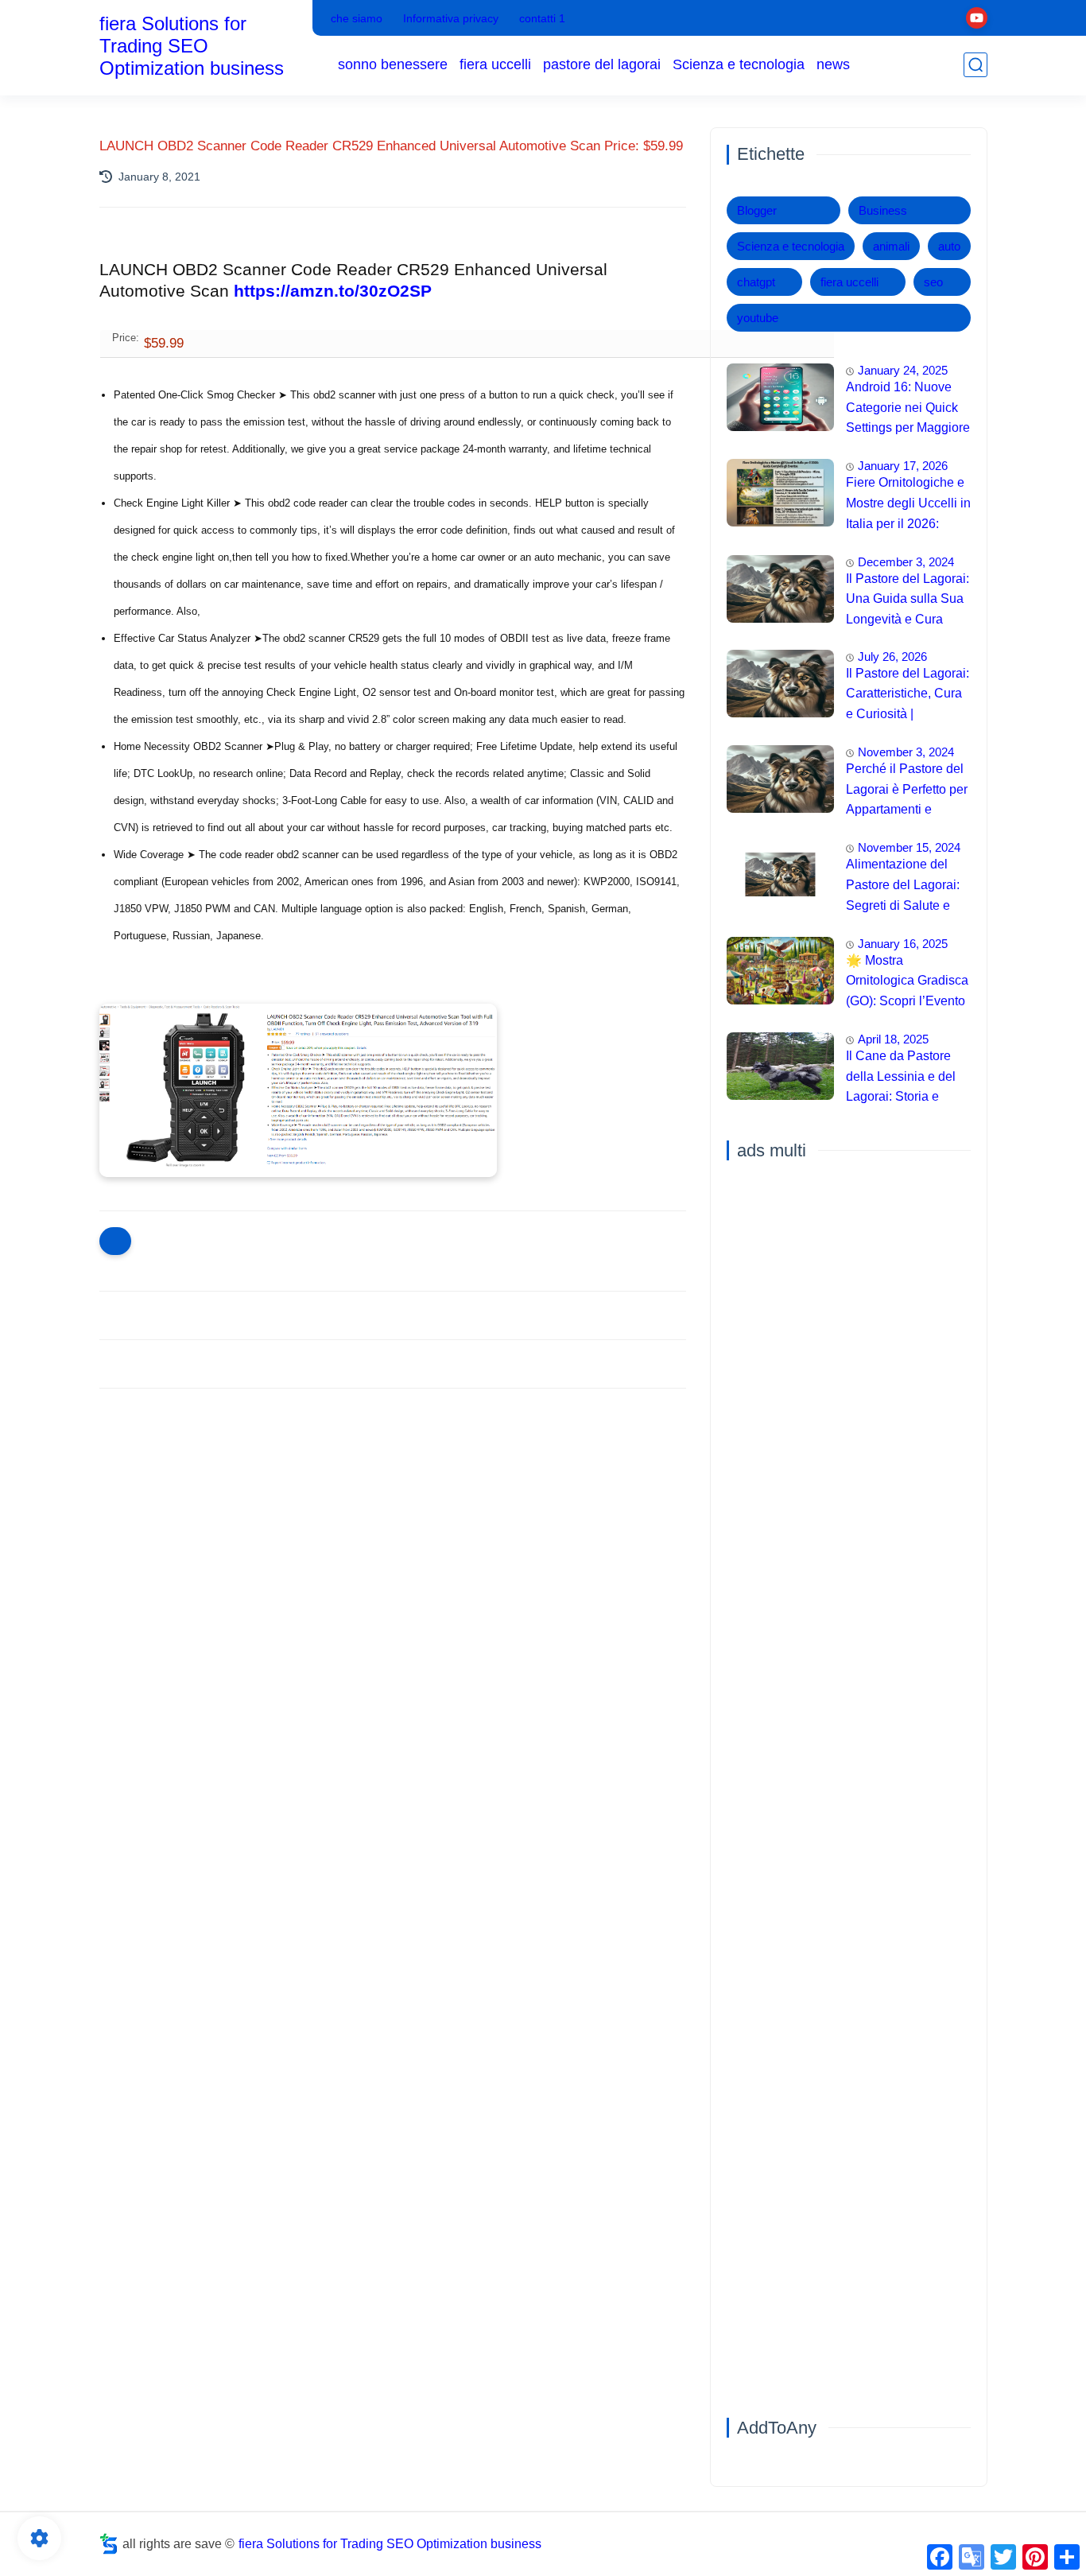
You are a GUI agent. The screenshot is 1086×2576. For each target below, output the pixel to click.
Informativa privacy (451, 18)
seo (933, 282)
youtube (758, 318)
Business (883, 210)
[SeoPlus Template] (109, 2544)
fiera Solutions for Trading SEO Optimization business (192, 46)
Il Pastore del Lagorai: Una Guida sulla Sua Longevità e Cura (908, 599)
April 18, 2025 (893, 1039)
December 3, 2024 (906, 562)
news (833, 64)
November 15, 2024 (909, 847)
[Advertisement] (393, 1524)
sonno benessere (393, 64)
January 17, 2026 (903, 466)
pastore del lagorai (602, 64)
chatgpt (756, 282)
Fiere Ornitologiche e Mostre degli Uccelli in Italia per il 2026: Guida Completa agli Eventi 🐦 (908, 505)
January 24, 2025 (903, 370)
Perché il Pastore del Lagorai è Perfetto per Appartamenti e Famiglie (907, 791)
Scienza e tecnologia (739, 64)
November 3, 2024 (906, 752)
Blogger (757, 210)
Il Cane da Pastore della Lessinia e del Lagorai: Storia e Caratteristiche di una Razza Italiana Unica (906, 1078)
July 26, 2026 (892, 657)
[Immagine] (780, 397)
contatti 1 (542, 18)
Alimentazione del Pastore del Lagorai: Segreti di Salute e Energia (903, 887)
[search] (975, 65)
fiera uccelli (495, 64)
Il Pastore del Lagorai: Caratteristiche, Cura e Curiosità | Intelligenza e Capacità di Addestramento (908, 696)
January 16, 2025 (903, 944)
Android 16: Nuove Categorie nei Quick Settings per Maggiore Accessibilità (908, 410)
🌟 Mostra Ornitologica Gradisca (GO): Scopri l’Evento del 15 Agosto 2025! (907, 983)
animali (891, 246)
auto (949, 246)
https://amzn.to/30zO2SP (333, 291)
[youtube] (977, 18)
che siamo (357, 18)
